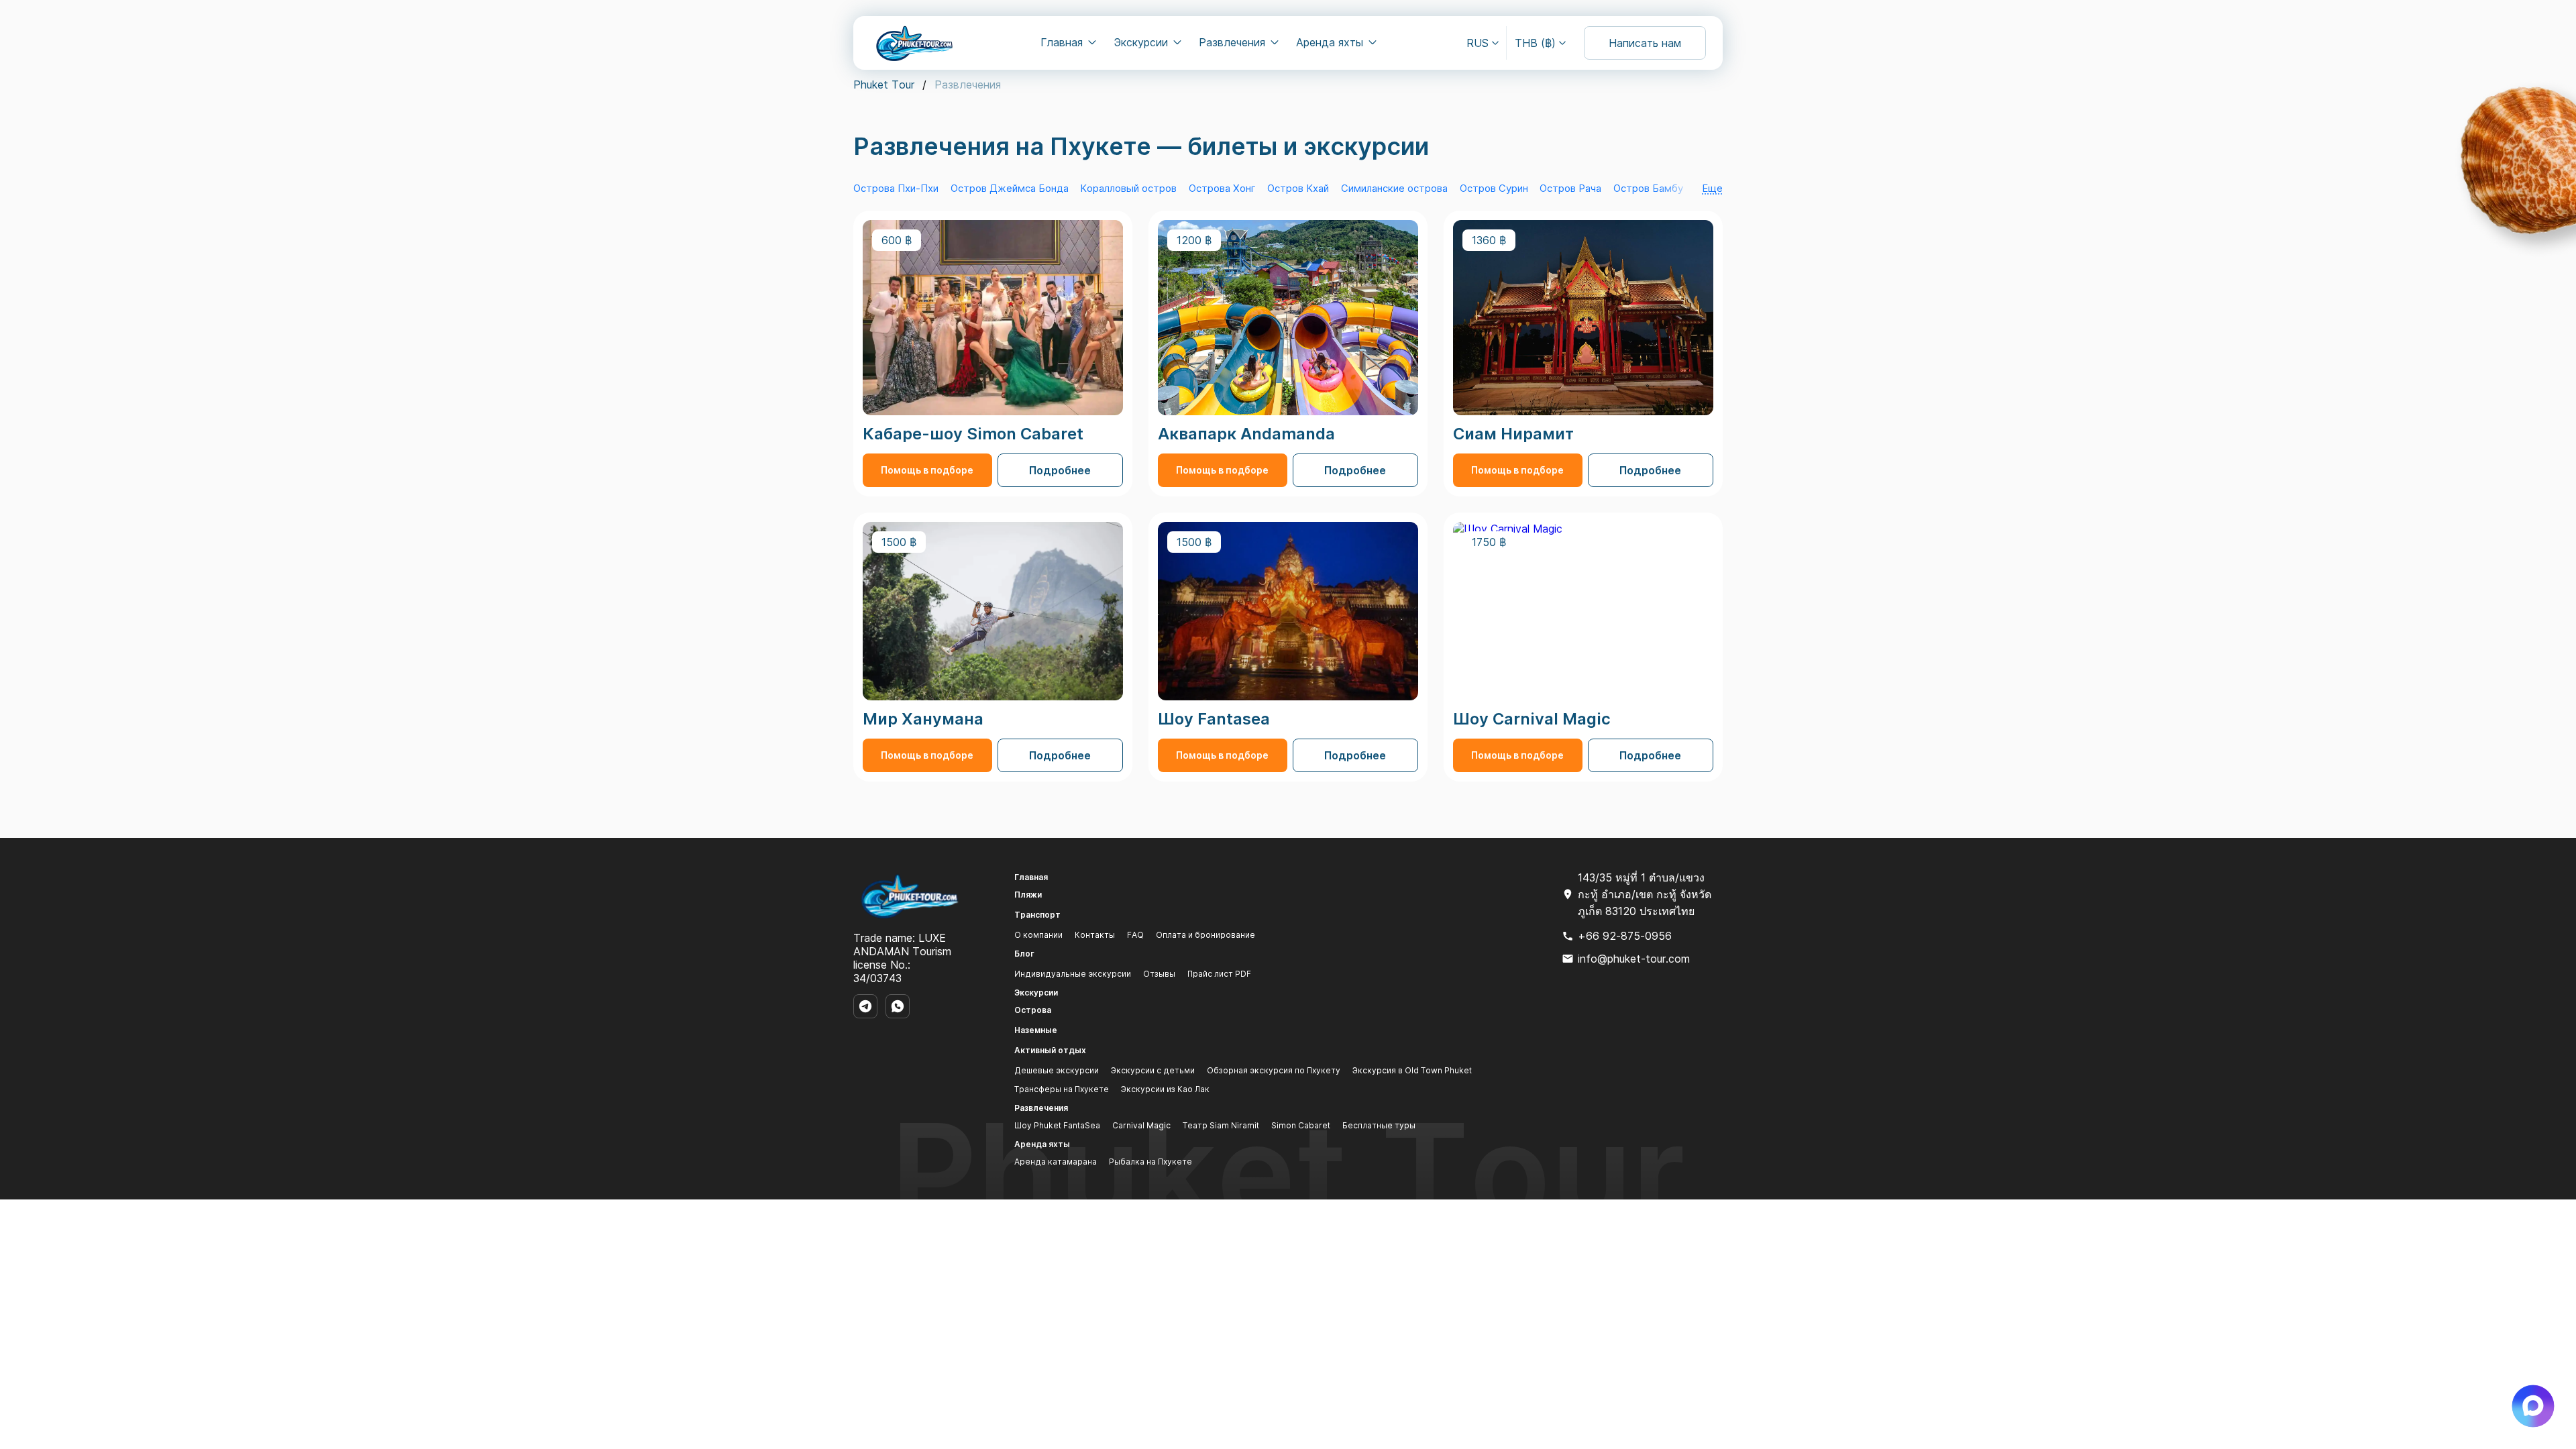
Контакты (1095, 935)
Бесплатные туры (1379, 1125)
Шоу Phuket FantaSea (1057, 1125)
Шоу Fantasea (1214, 719)
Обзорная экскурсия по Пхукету (1274, 1070)
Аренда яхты (1330, 42)
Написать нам (1645, 43)
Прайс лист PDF (1219, 974)
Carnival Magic (1141, 1125)
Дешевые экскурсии (1057, 1070)
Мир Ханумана (923, 719)
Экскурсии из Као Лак (1165, 1089)
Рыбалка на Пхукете (1150, 1162)
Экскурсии (1141, 42)
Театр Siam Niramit (1221, 1125)
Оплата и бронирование (1205, 935)
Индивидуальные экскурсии (1073, 974)
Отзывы (1159, 974)
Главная (1062, 42)
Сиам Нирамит (1513, 434)
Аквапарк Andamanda (1246, 434)
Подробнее (1060, 470)
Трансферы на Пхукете (1062, 1089)
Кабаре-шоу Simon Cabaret (973, 434)
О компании (1038, 935)
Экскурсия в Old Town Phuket (1412, 1070)
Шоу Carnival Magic (1532, 719)
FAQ (1135, 935)
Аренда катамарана (1056, 1162)
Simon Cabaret (1301, 1125)
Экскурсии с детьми (1153, 1070)
